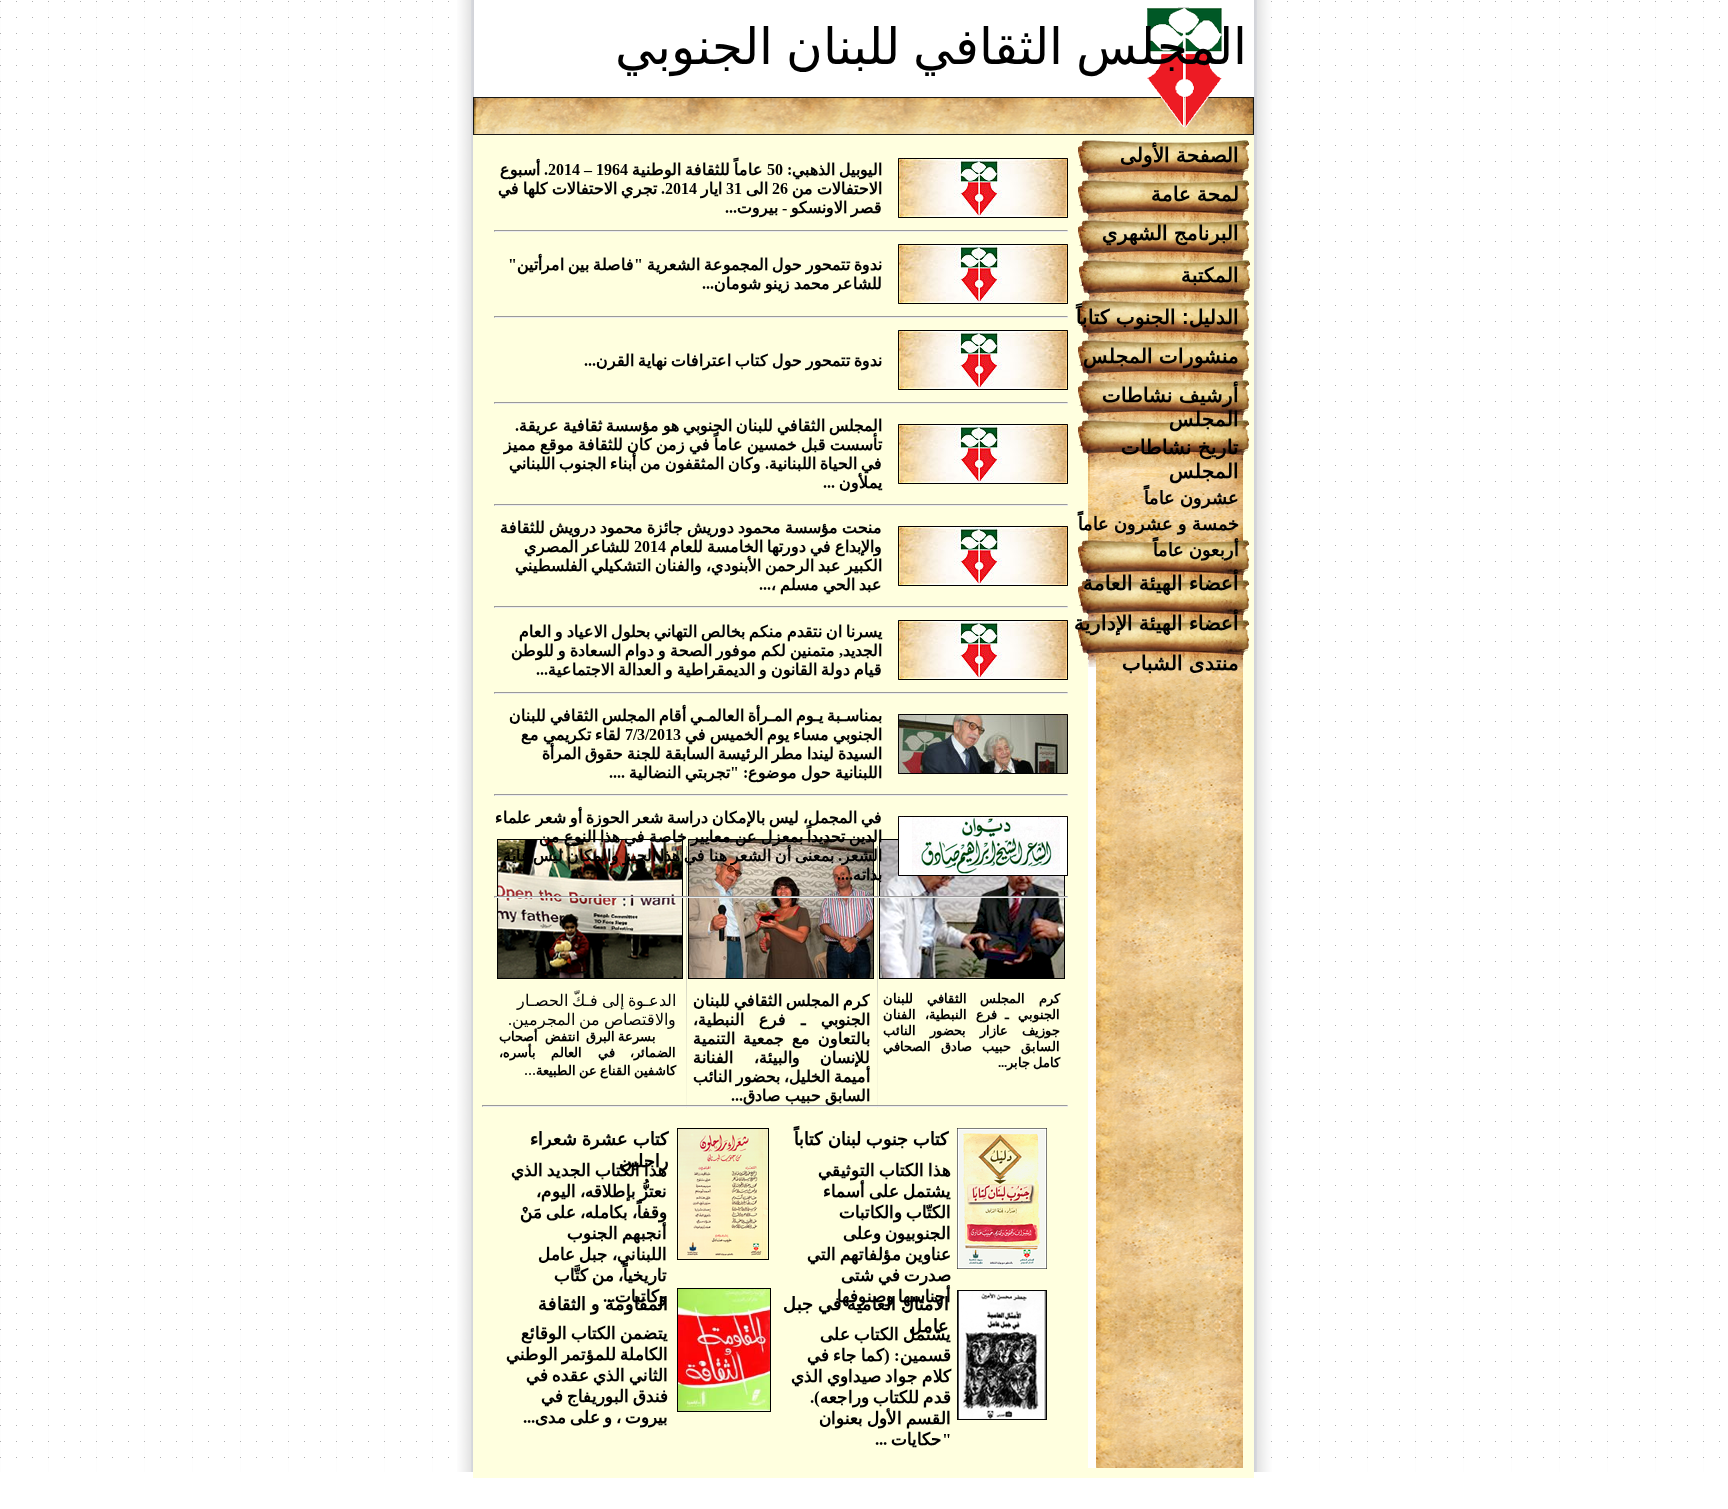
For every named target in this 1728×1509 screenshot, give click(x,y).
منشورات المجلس (1161, 356)
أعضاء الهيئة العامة (1161, 583)
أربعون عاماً (1196, 550)
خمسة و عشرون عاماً (1158, 524)
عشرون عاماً (1191, 498)
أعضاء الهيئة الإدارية (1156, 623)
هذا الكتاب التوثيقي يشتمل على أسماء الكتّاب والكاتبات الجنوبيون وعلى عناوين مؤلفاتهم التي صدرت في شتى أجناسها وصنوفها (879, 1233)
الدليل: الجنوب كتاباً (1157, 317)
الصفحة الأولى (1179, 155)
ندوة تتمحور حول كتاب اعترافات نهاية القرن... (733, 360)
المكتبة (1210, 275)
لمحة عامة (1195, 194)
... (587, 1035)
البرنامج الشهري (1170, 233)
